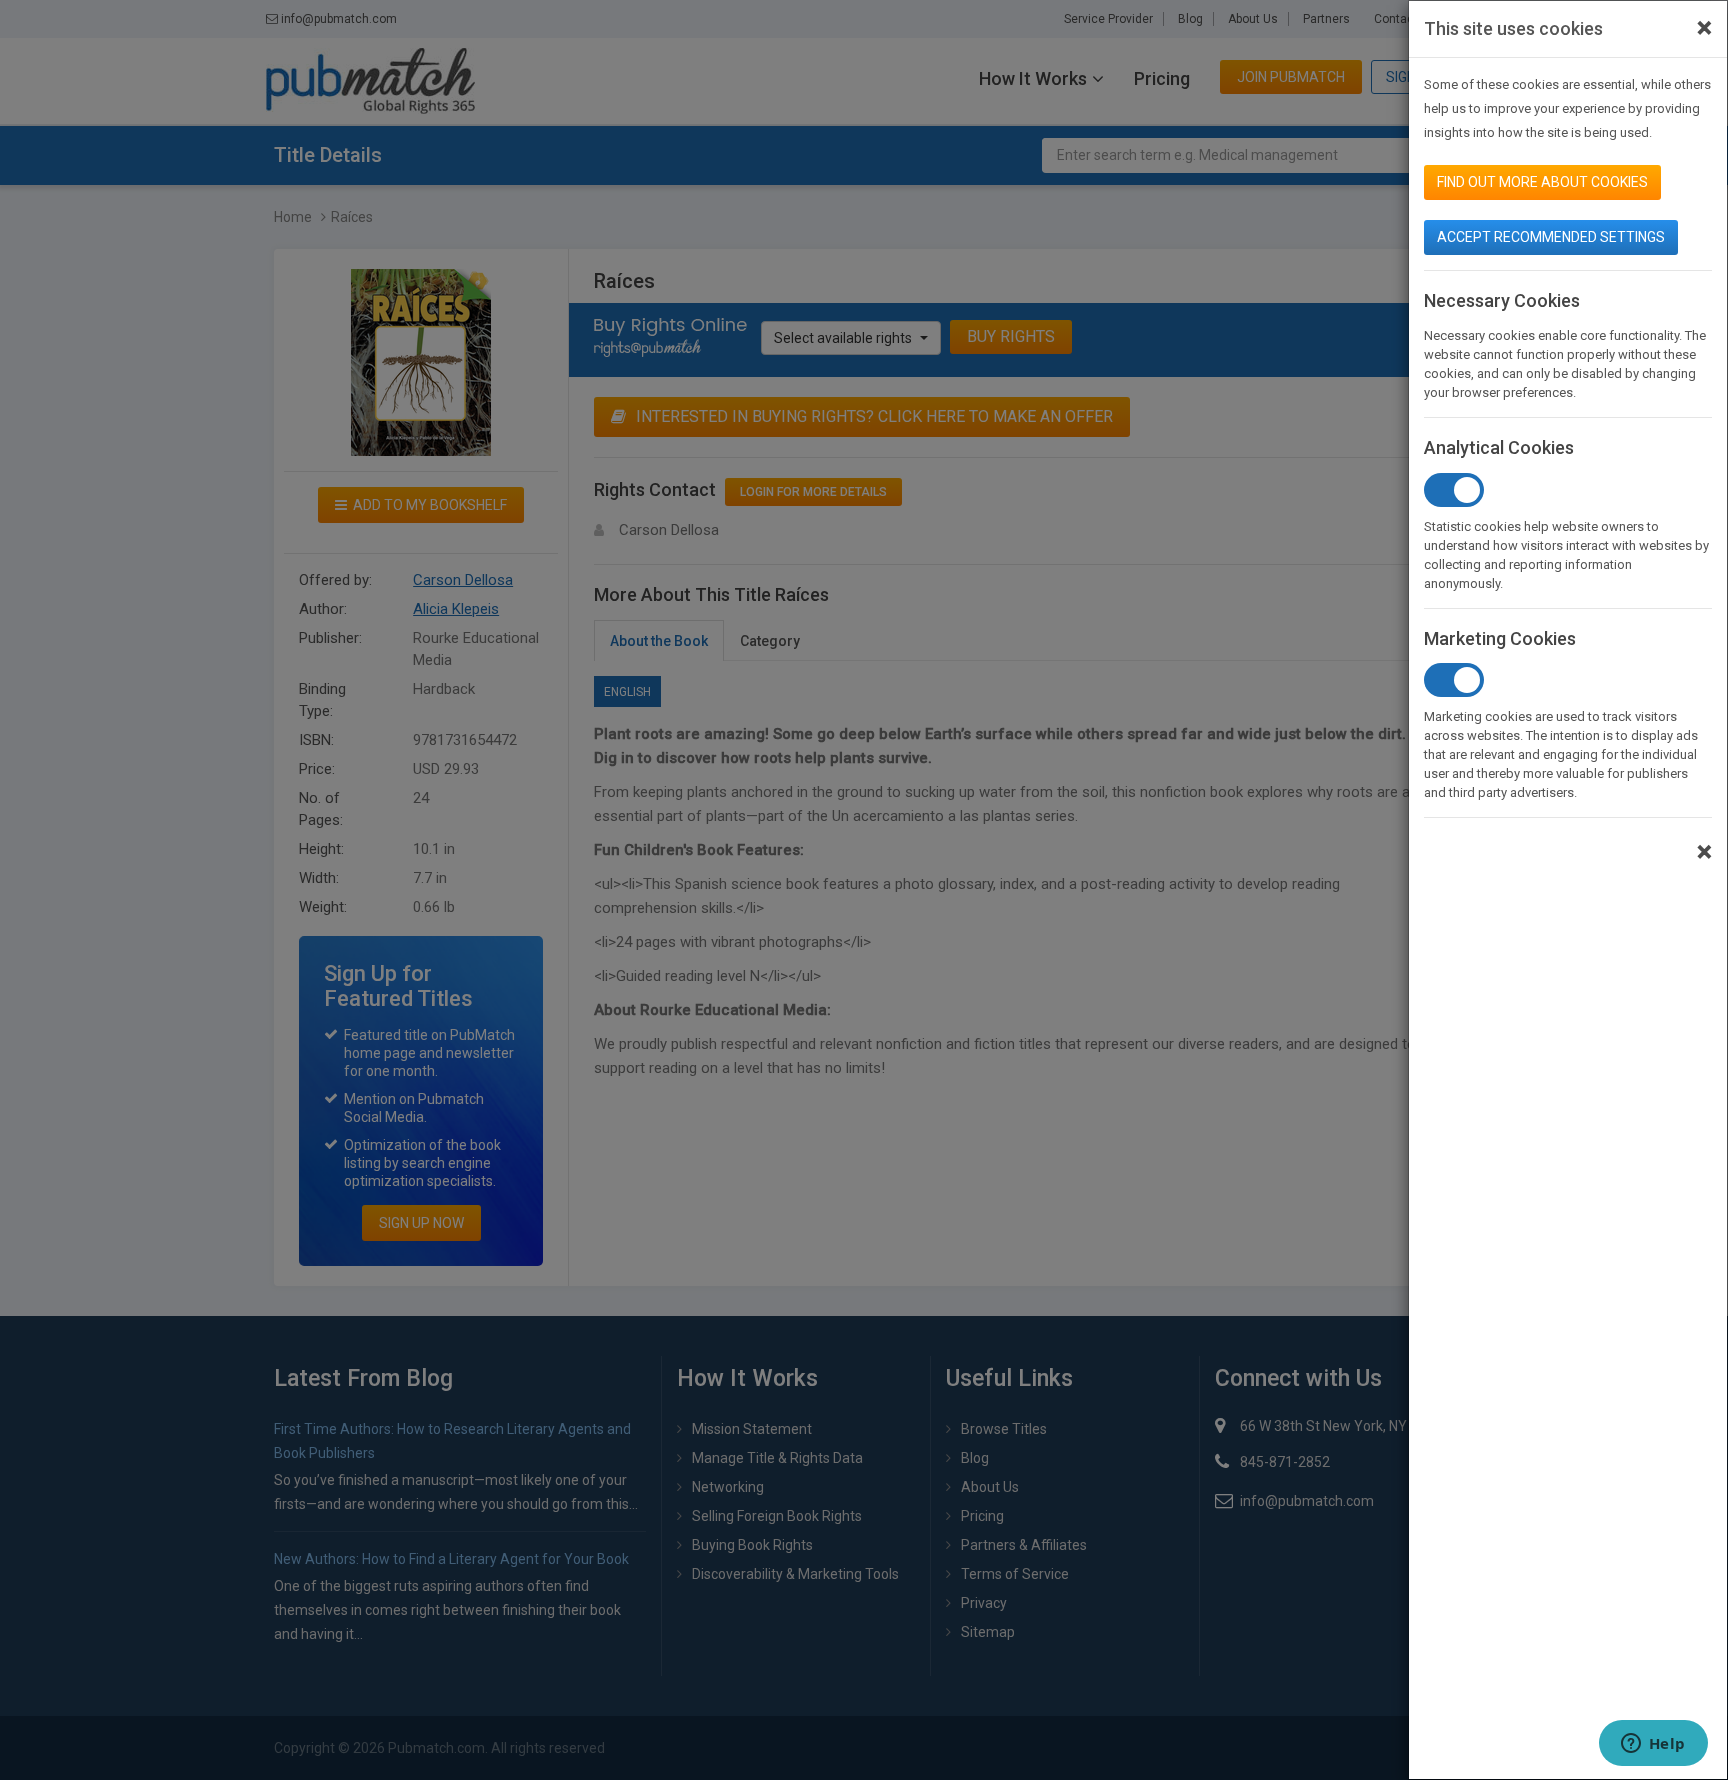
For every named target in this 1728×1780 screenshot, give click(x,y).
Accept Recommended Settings (1551, 237)
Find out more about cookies (1542, 182)
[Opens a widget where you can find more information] (1653, 1745)
